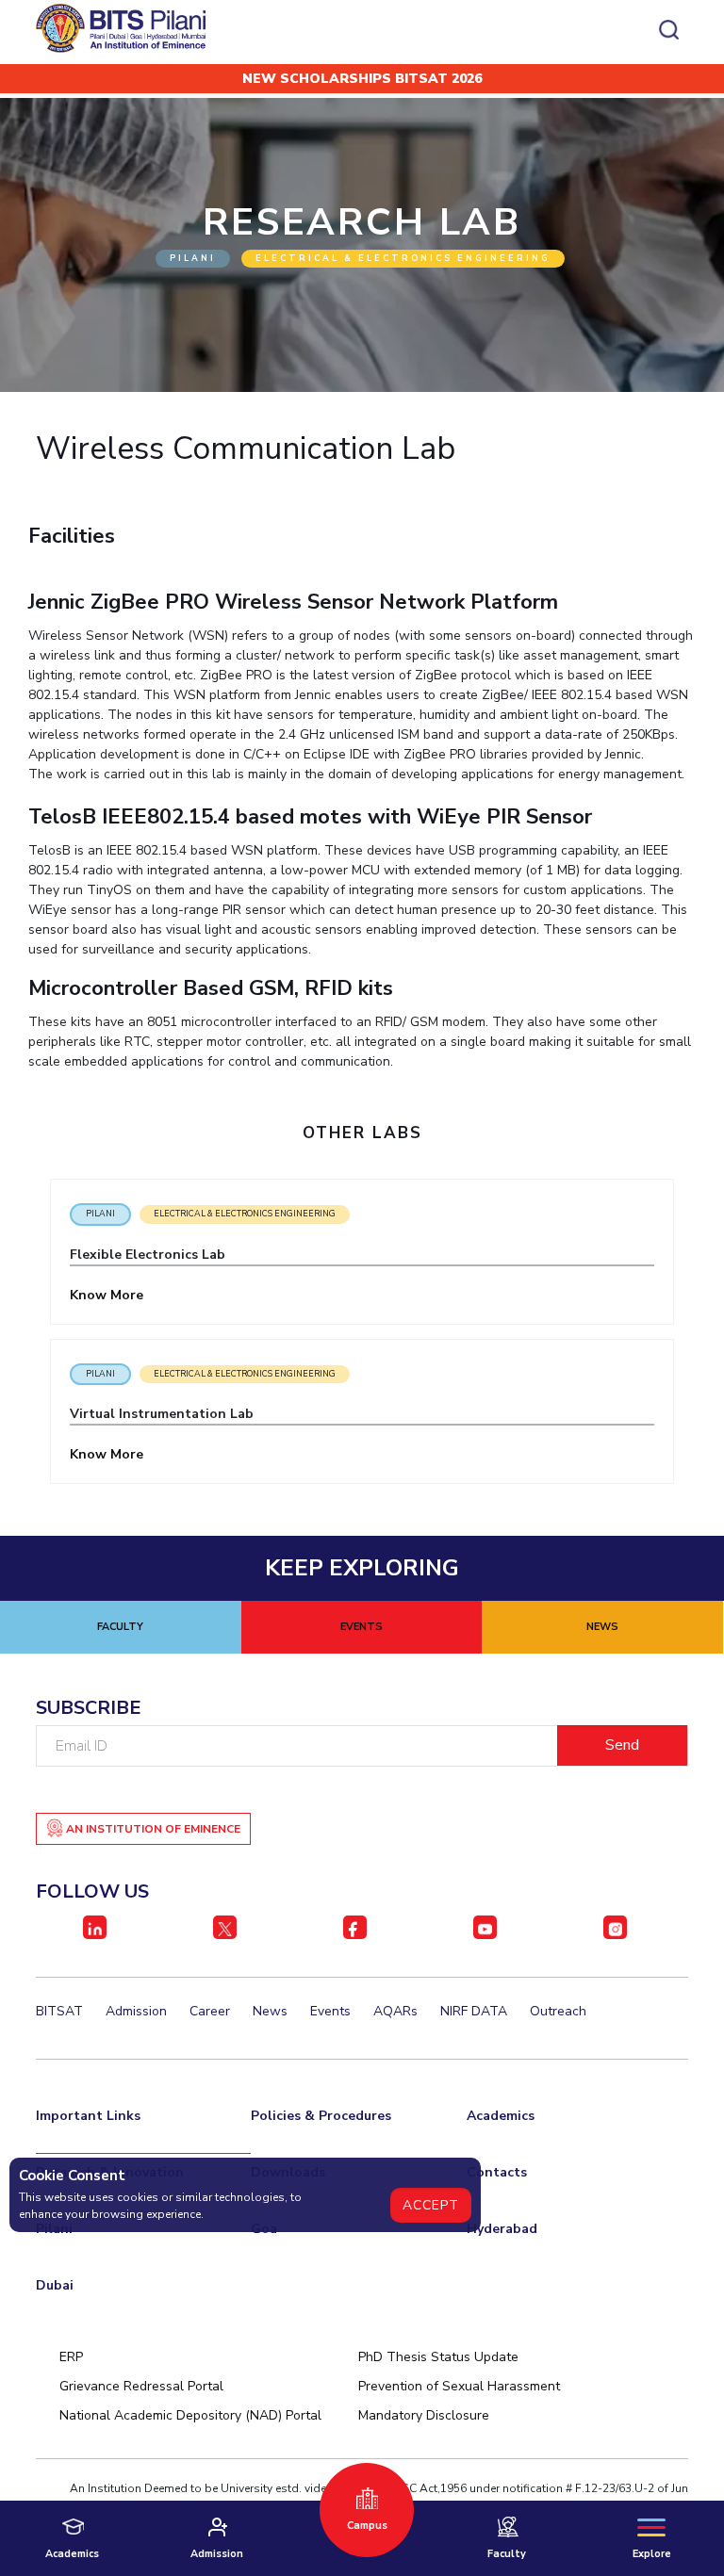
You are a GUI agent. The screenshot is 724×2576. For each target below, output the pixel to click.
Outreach (558, 2011)
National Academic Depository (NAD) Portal (190, 2415)
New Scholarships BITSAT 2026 (362, 79)
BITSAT (59, 2011)
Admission (136, 2011)
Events (330, 2011)
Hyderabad (502, 2229)
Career (210, 2011)
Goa (264, 2229)
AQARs (395, 2011)
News (270, 2011)
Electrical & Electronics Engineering (245, 1214)
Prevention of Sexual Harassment (459, 2386)
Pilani (100, 1214)
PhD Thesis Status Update (438, 2357)
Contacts (497, 2172)
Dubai (55, 2285)
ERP (71, 2357)
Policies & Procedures (321, 2116)
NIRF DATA (474, 2011)
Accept (431, 2205)
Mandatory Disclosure (424, 2415)
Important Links (88, 2116)
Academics (501, 2116)
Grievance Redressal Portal (141, 2386)
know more (108, 1295)
